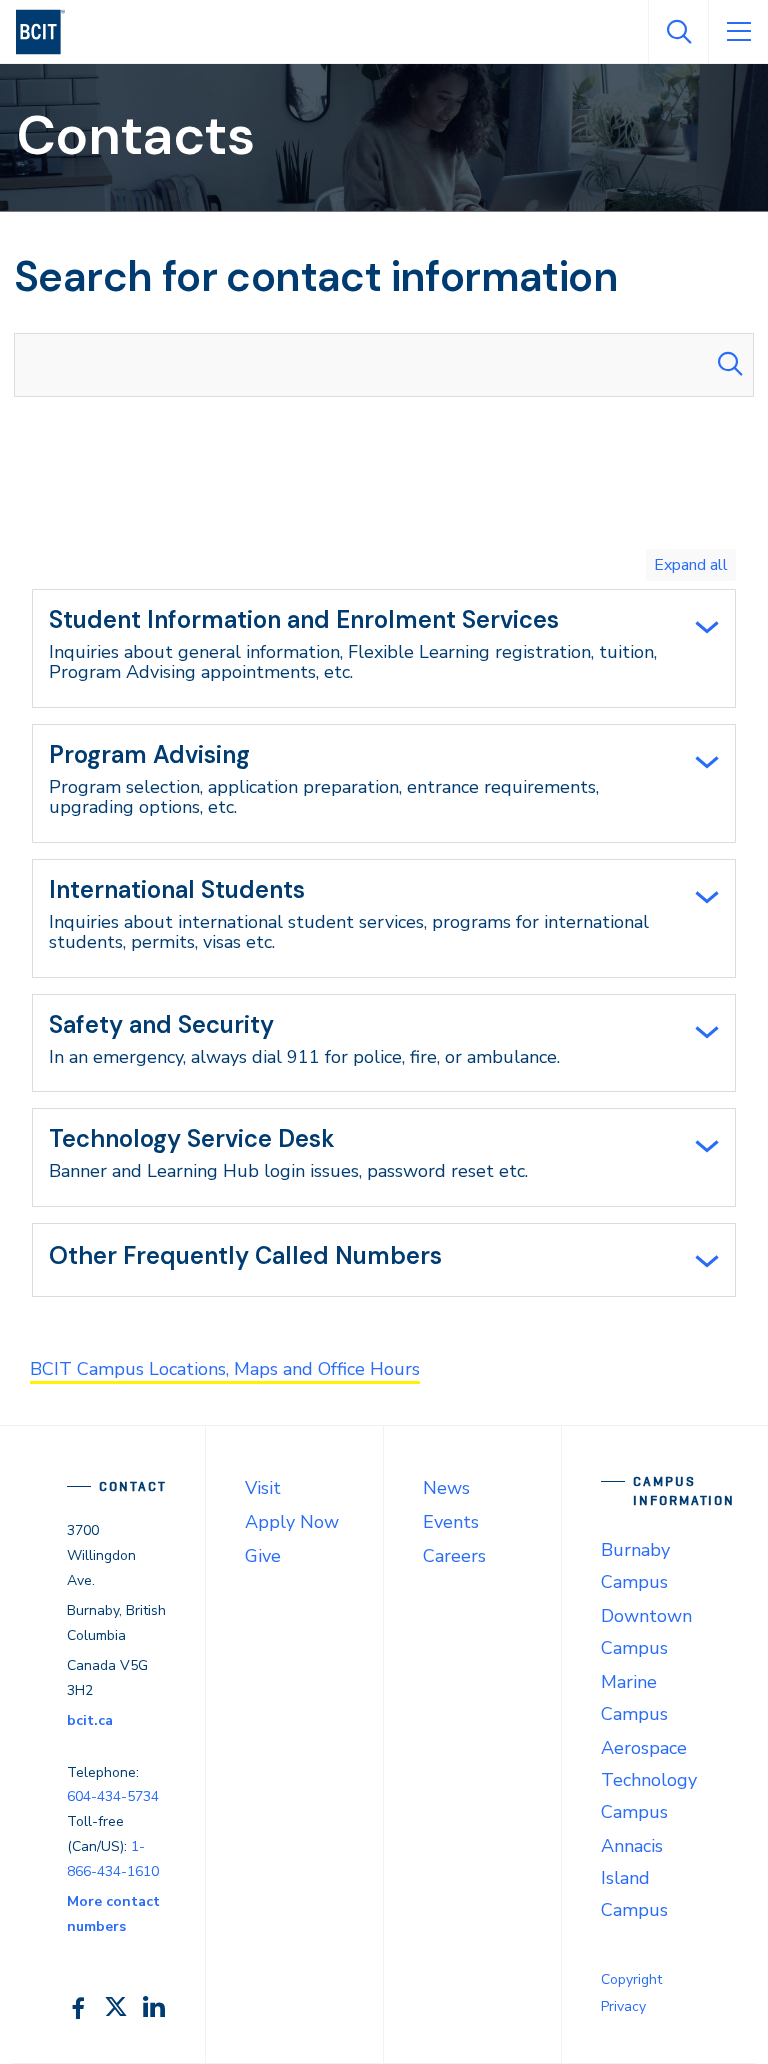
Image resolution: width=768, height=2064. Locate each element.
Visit (263, 1488)
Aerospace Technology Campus (649, 1780)
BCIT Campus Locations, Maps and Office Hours (225, 1369)
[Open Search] (678, 32)
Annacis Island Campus (634, 1878)
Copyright (631, 1979)
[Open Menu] (738, 32)
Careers (454, 1556)
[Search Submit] (730, 365)
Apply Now (292, 1522)
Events (451, 1522)
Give (263, 1556)
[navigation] (48, 32)
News (446, 1488)
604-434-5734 (113, 1796)
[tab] (384, 648)
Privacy (623, 2006)
